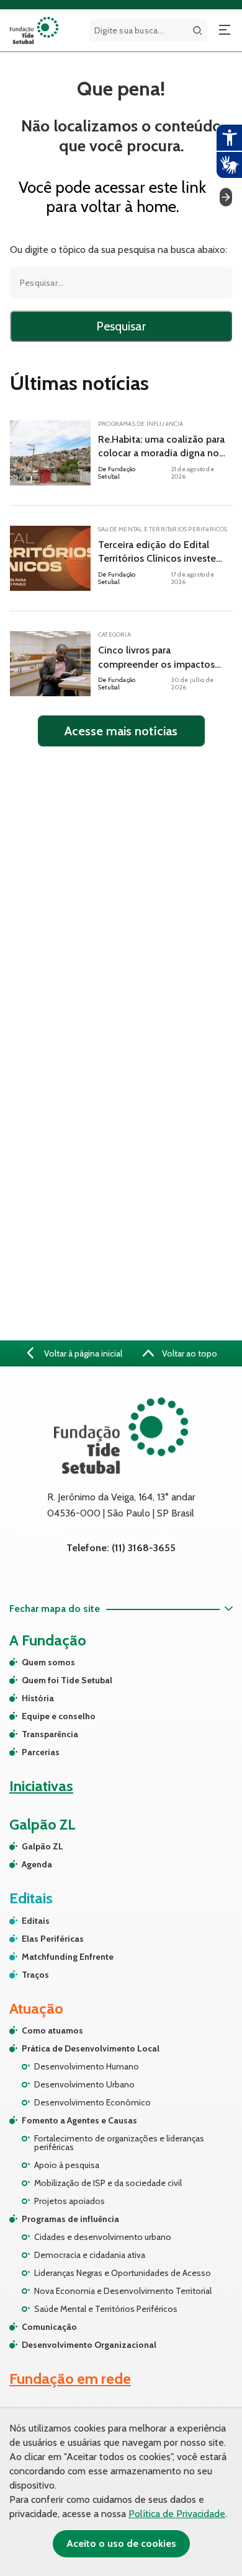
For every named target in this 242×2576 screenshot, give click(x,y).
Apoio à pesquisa (67, 2165)
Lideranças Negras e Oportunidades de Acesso (123, 2273)
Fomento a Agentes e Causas (79, 2120)
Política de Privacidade (177, 2514)
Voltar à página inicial (82, 1353)
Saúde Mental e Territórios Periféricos (106, 2309)
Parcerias (41, 1752)
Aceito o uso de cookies (121, 2543)
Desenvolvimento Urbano (84, 2084)
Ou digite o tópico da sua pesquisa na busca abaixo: (119, 250)
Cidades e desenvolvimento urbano (103, 2237)
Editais (36, 1921)
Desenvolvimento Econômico (92, 2102)
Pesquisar (121, 326)
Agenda (37, 1864)
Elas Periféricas (53, 1939)
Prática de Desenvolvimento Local (91, 2048)
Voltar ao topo (189, 1353)
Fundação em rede (70, 2379)
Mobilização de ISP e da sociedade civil (108, 2183)
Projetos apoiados (69, 2201)
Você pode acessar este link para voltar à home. (112, 197)
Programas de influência (70, 2219)
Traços (35, 1975)
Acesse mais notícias (121, 731)
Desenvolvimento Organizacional (89, 2345)
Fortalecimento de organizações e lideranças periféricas (119, 2143)
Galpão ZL (43, 1846)
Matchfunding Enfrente (68, 1957)
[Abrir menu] (225, 30)
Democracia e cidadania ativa (90, 2255)
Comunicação (49, 2327)
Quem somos (48, 1662)
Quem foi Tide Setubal (67, 1680)
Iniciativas (41, 1786)
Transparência (50, 1734)
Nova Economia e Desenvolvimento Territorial (123, 2291)
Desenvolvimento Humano (87, 2066)
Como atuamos (52, 2030)
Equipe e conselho (59, 1716)
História (38, 1698)
